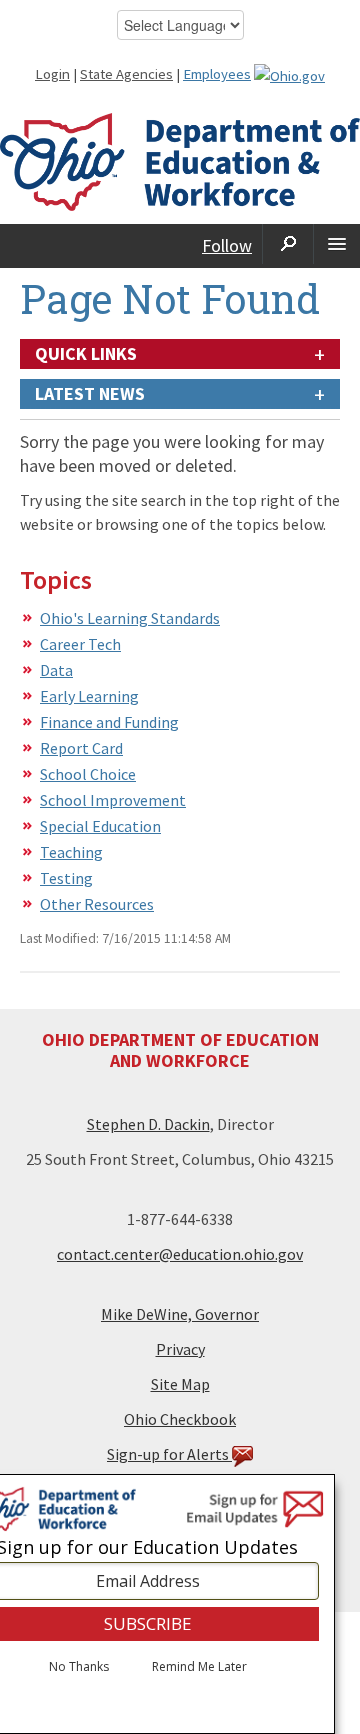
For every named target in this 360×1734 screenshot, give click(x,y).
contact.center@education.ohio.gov (180, 1254)
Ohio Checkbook (180, 1419)
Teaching (71, 852)
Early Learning (89, 696)
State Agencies (126, 74)
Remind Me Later (199, 1667)
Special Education (100, 826)
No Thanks (79, 1667)
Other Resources (97, 904)
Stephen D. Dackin (148, 1124)
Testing (66, 878)
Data (56, 670)
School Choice (88, 774)
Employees (217, 74)
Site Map (180, 1384)
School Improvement (113, 800)
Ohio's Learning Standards (130, 618)
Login (52, 74)
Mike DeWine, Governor (180, 1314)
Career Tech (80, 644)
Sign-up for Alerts (169, 1454)
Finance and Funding (109, 722)
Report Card (81, 748)
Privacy (180, 1349)
